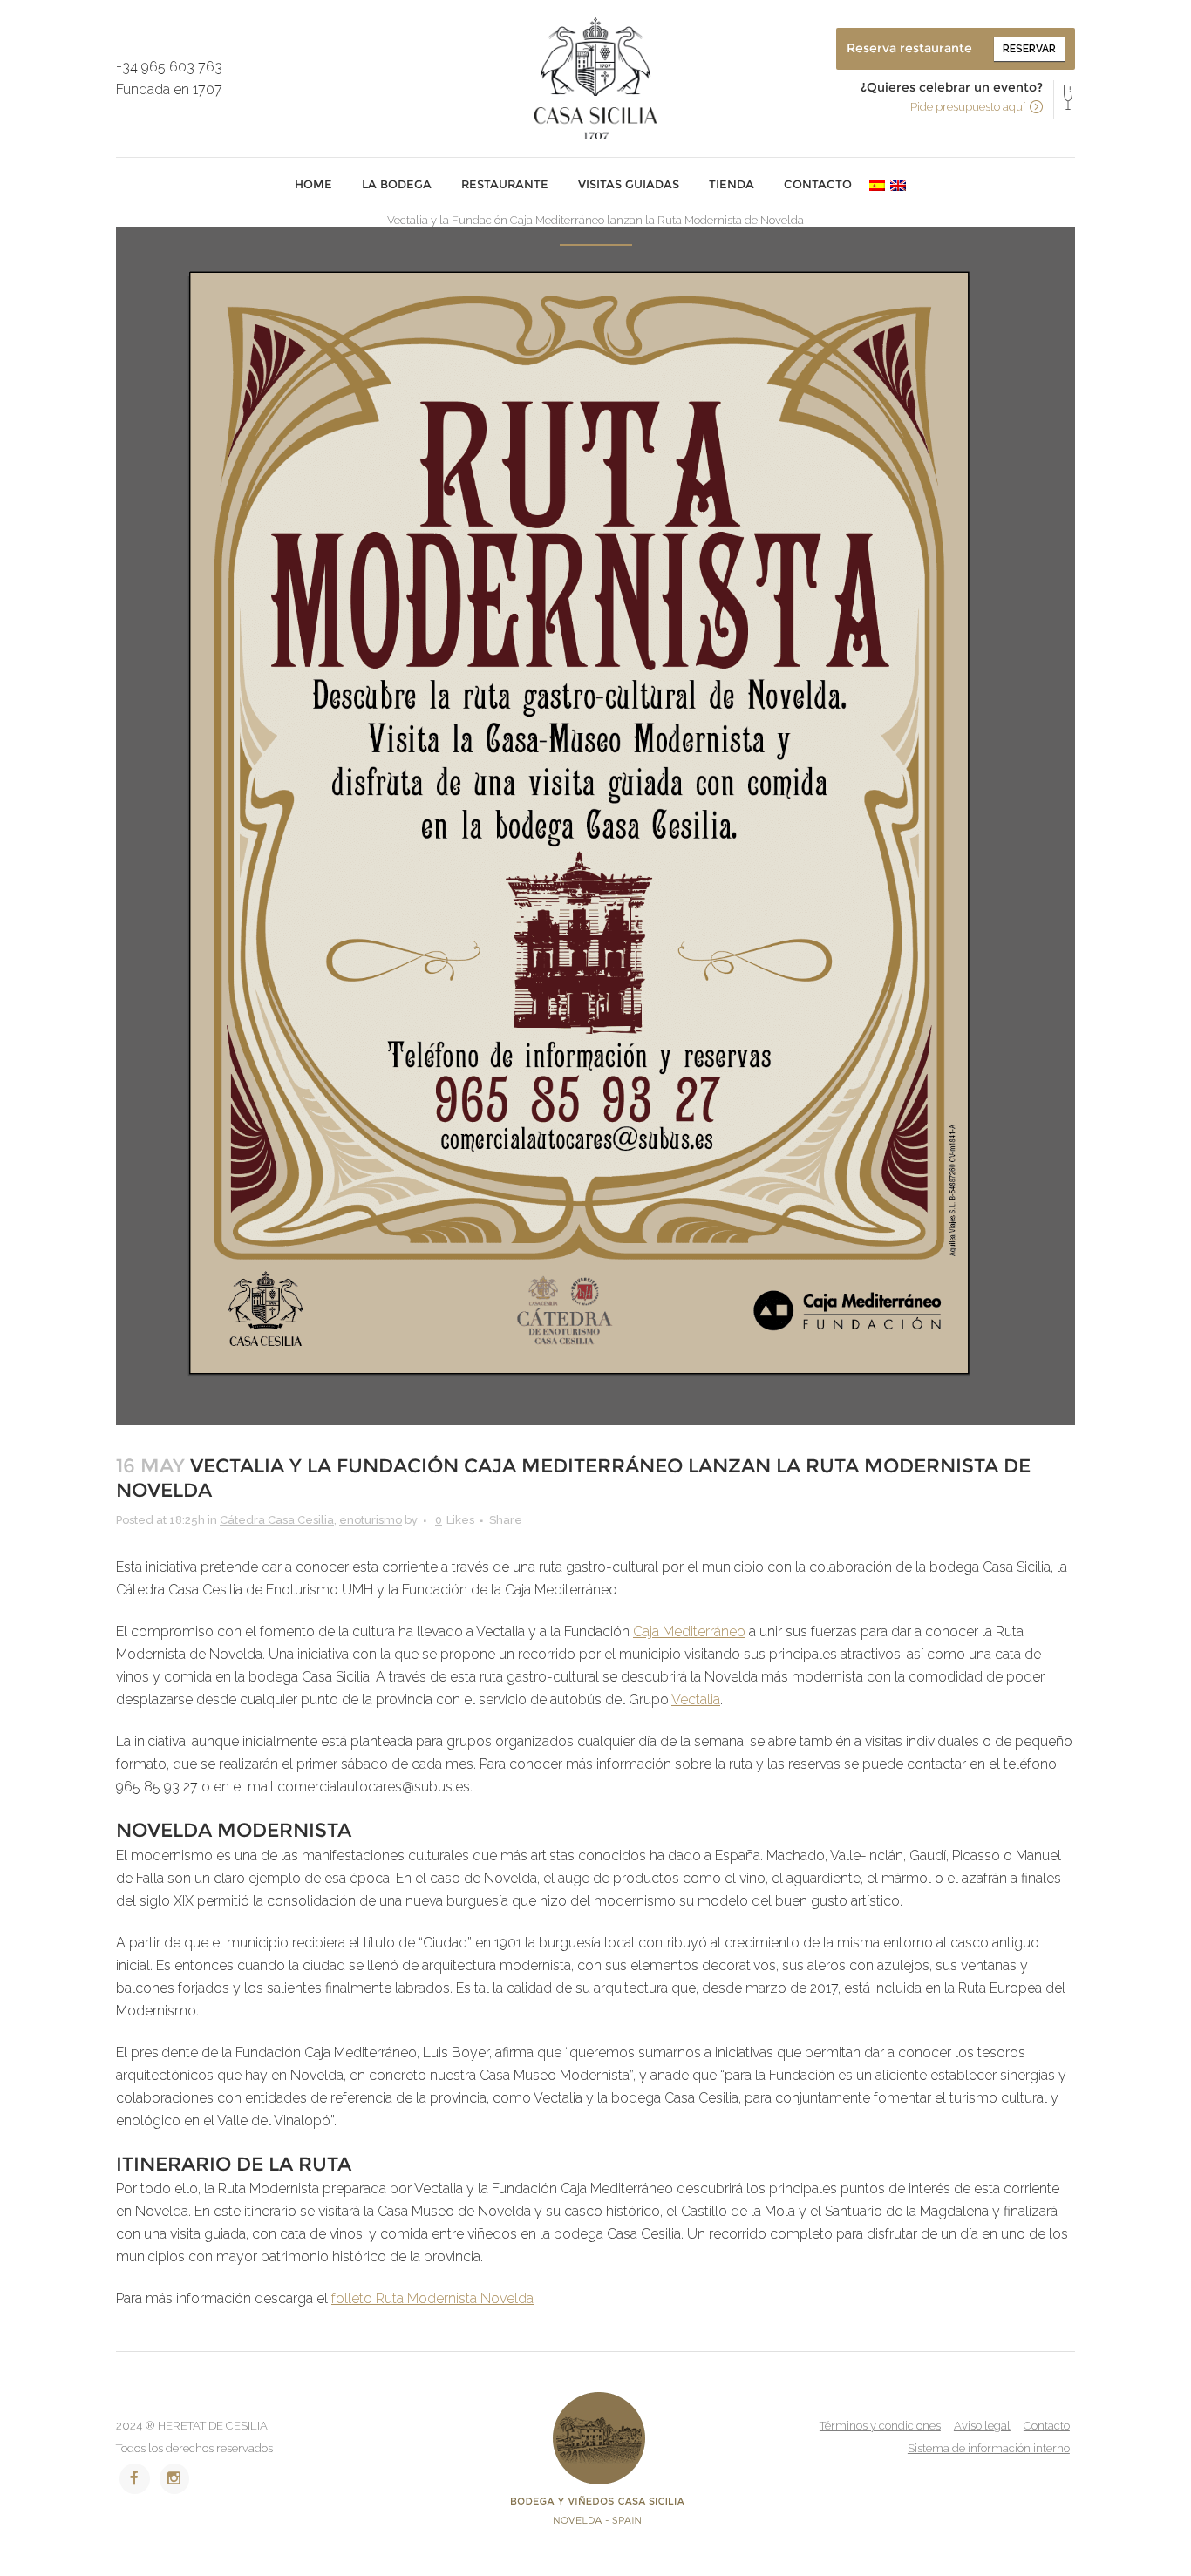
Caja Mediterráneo (689, 1631)
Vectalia (696, 1699)
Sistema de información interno (989, 2448)
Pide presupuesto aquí (968, 107)
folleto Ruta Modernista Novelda (432, 2298)
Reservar (1029, 49)
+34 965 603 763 (169, 67)
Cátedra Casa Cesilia (277, 1520)
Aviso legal (982, 2426)
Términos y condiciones (880, 2426)
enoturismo (371, 1520)
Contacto (1047, 2426)
